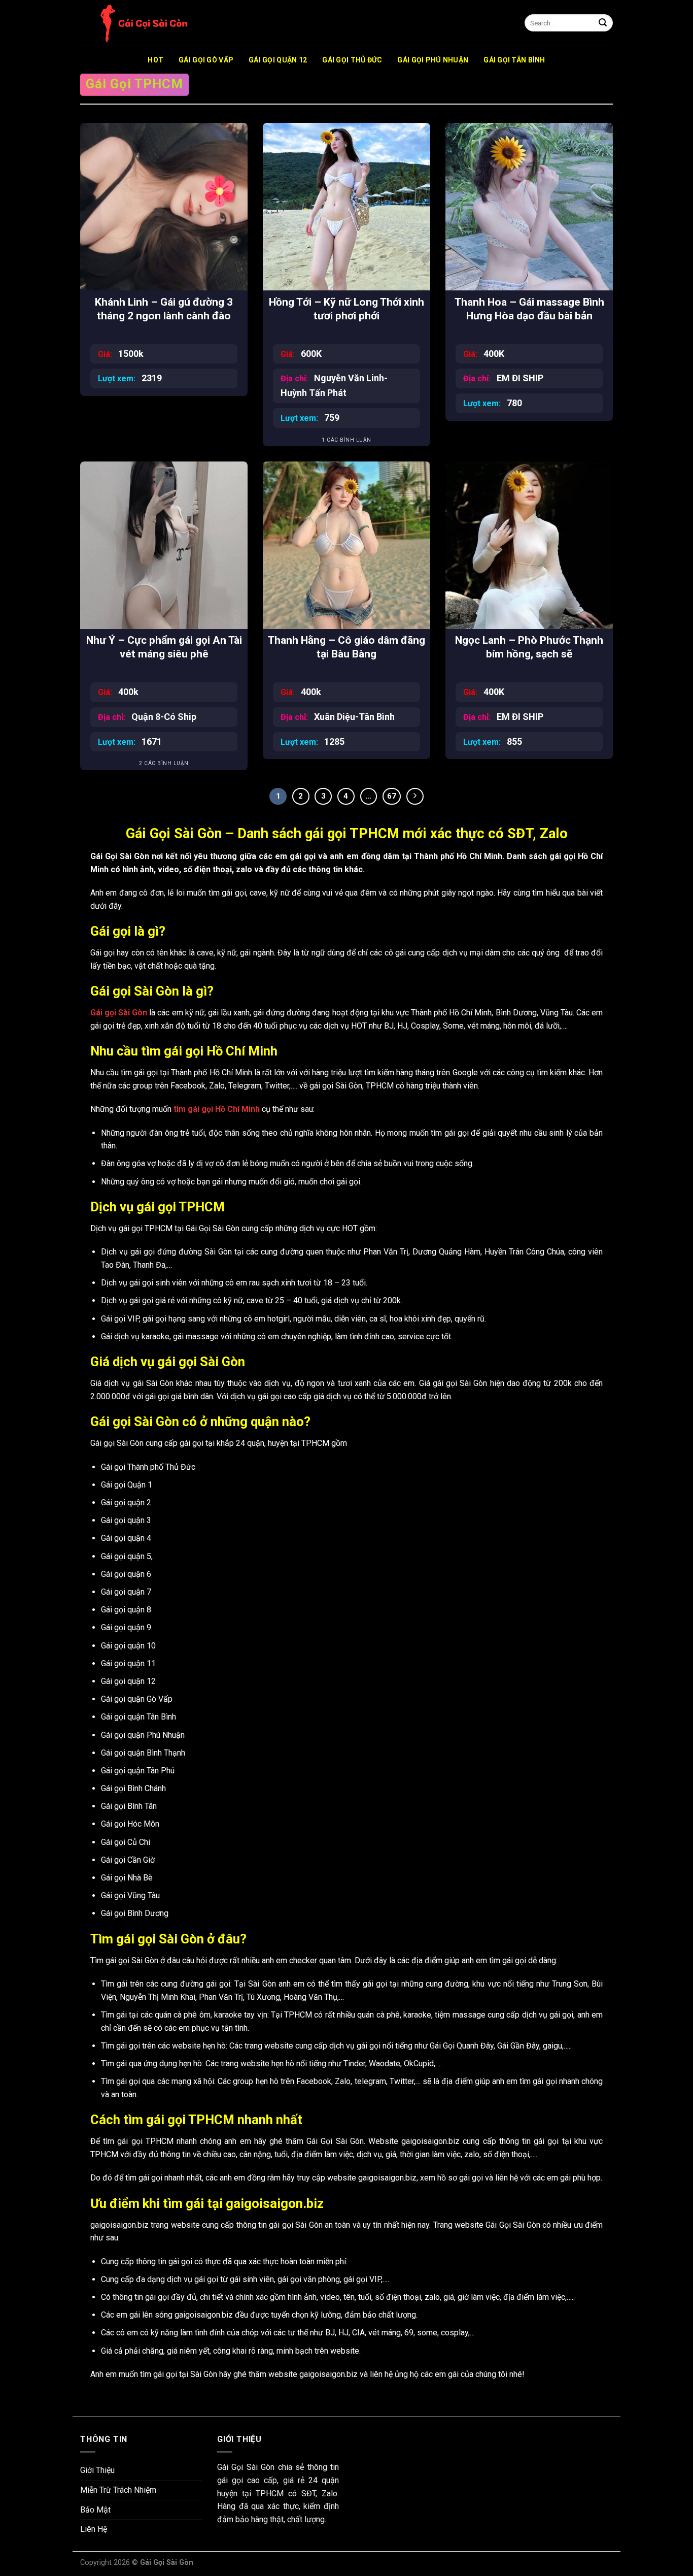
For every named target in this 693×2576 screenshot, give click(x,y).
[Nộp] (603, 23)
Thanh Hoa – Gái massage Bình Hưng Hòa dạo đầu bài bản (529, 309)
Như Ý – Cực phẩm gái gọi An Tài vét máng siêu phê (164, 647)
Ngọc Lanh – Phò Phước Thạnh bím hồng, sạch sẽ (529, 647)
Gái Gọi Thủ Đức (352, 60)
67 (392, 796)
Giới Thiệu (97, 2470)
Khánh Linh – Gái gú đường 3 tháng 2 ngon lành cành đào (164, 309)
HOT (155, 60)
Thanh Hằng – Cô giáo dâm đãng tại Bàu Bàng (346, 647)
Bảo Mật (95, 2510)
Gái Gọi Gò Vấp (206, 60)
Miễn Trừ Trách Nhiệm (118, 2490)
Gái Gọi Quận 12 (278, 60)
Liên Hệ (94, 2529)
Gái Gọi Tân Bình (514, 60)
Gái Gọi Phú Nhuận (433, 60)
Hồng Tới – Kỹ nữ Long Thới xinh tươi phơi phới (346, 309)
